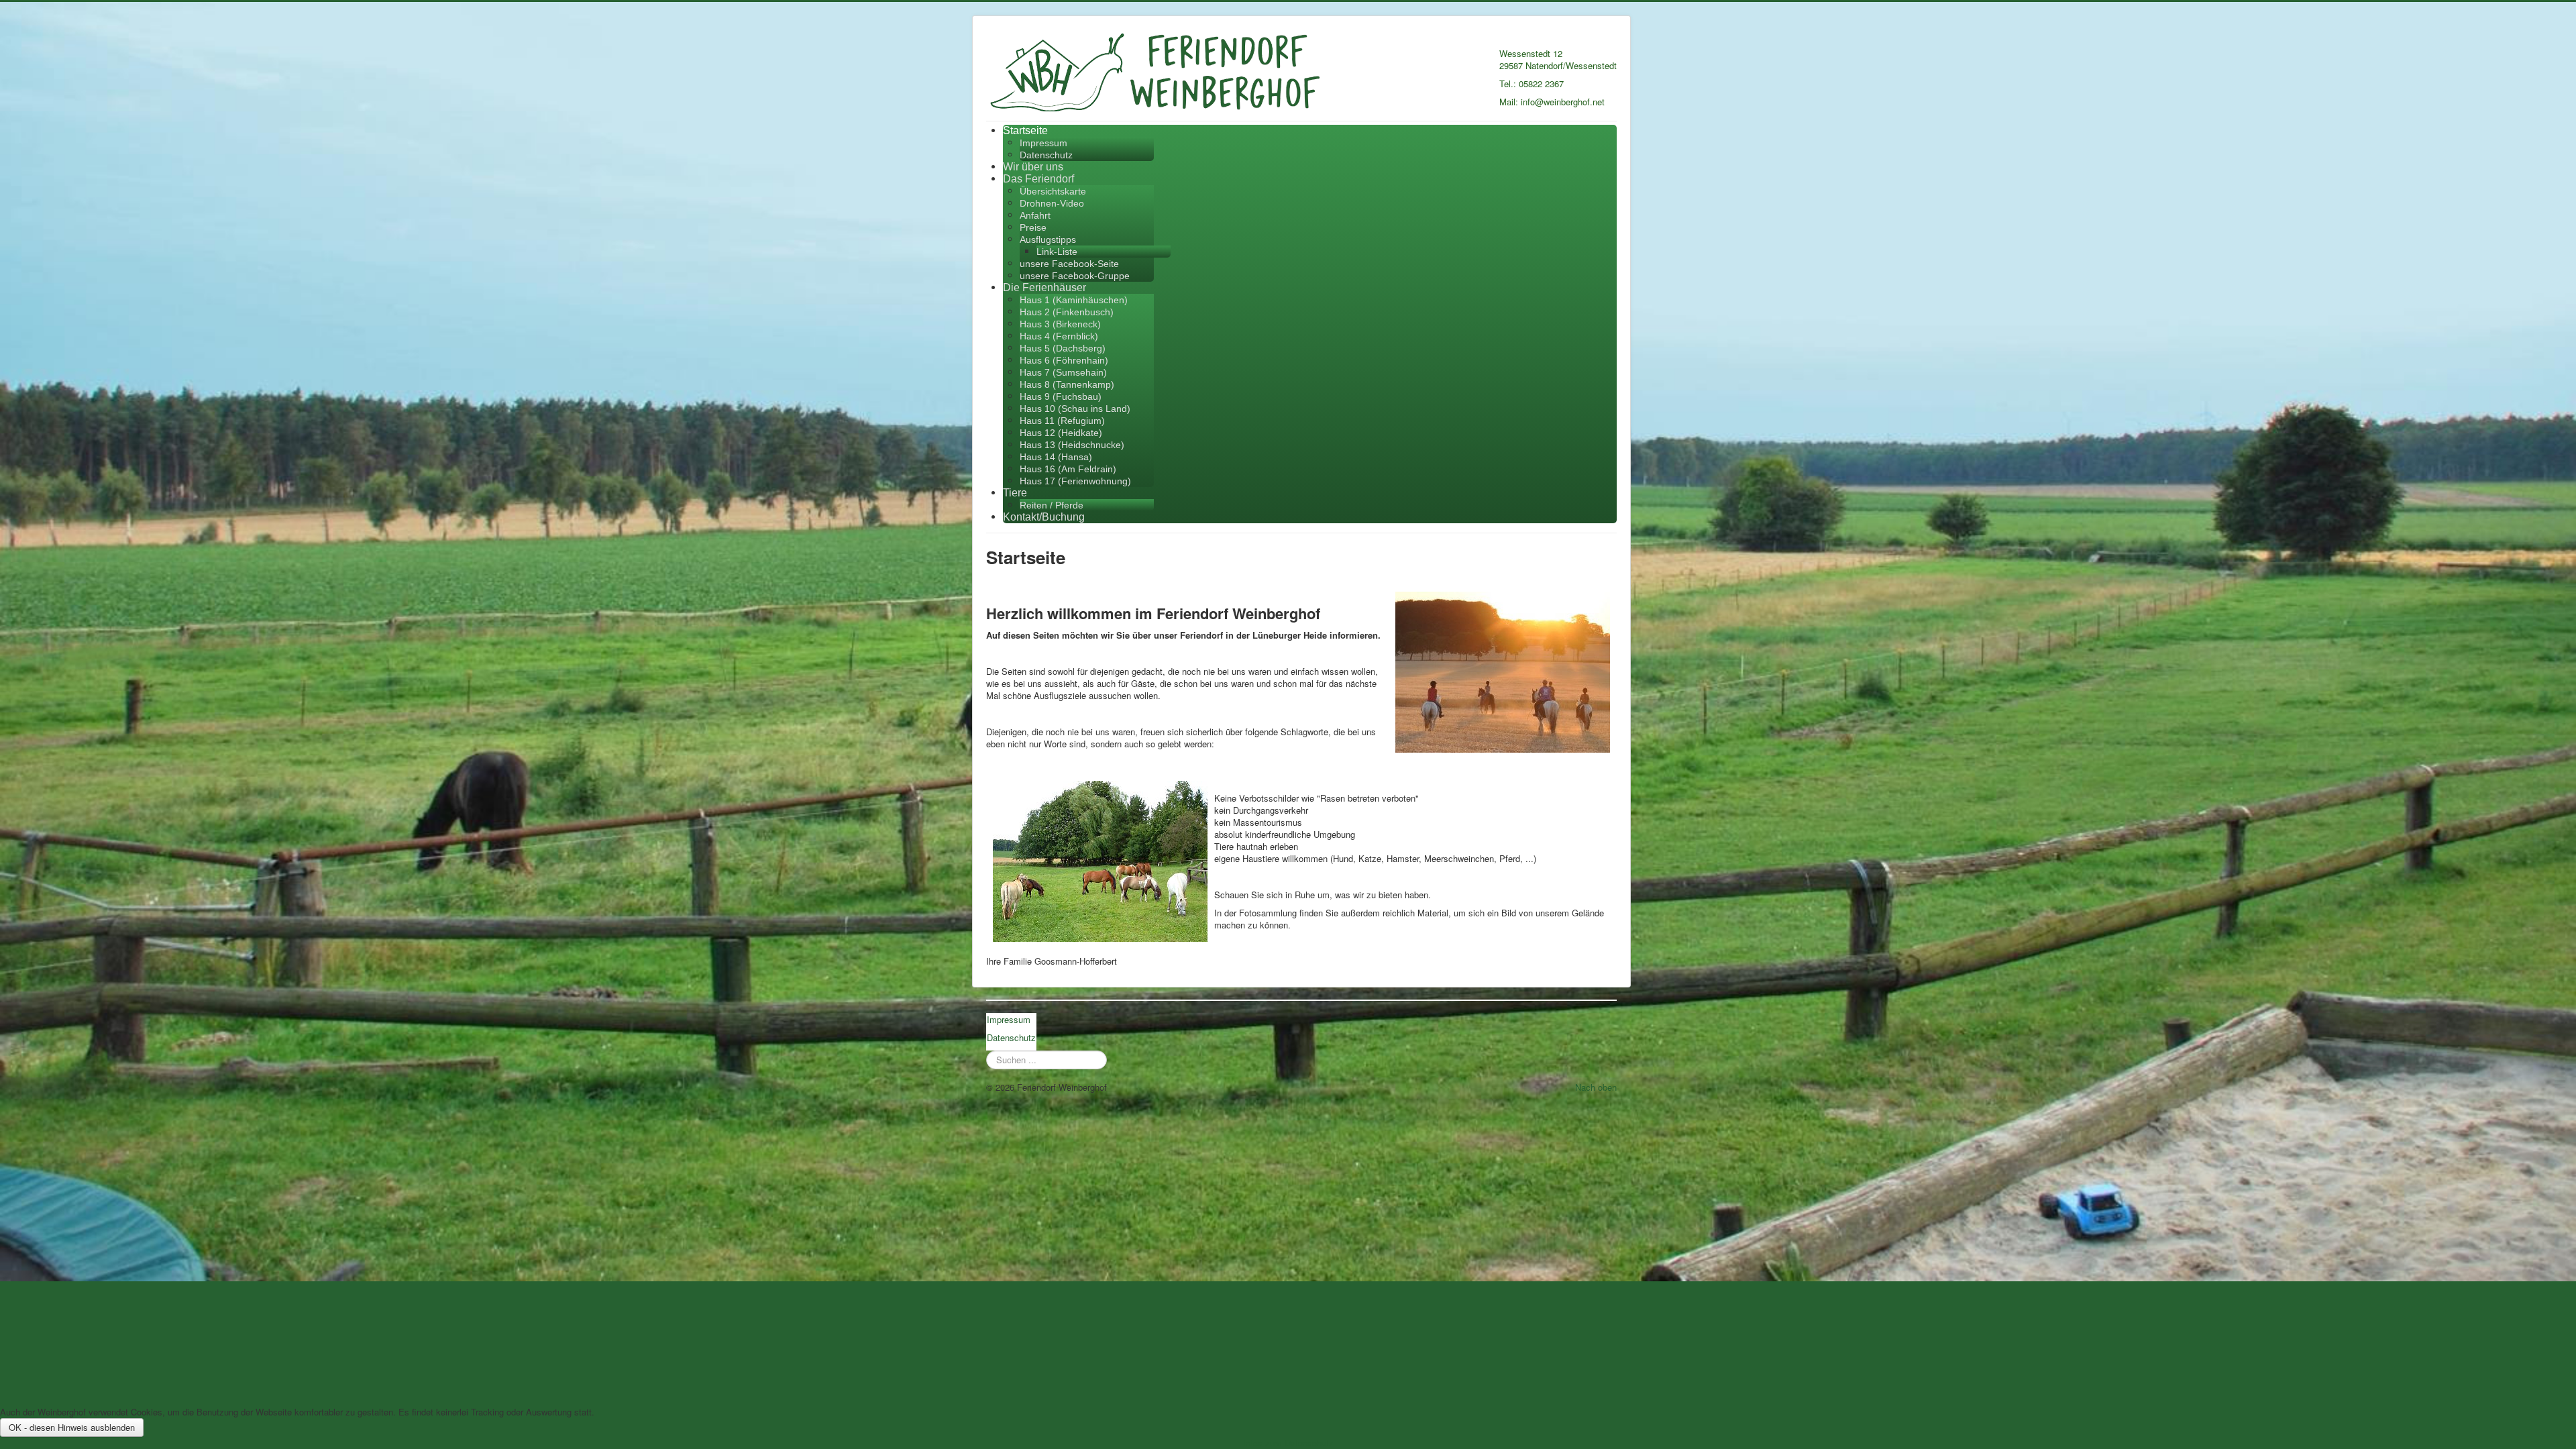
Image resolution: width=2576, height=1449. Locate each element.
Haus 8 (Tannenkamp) (1067, 384)
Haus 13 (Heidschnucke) (1072, 445)
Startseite (1025, 130)
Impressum (1043, 143)
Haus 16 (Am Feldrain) (1068, 469)
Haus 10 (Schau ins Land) (1075, 409)
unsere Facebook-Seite (1069, 264)
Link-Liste (1057, 252)
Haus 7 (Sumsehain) (1063, 372)
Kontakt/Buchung (1044, 517)
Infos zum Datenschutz (1288, 1443)
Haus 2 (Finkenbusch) (1067, 312)
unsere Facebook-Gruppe (1075, 276)
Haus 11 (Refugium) (1062, 421)
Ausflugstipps (1048, 239)
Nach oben (1596, 1087)
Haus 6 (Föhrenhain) (1064, 360)
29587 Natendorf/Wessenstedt (1558, 65)
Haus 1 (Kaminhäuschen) (1074, 300)
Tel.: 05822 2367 (1532, 84)
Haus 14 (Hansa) (1056, 457)
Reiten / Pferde (1052, 505)
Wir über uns (1033, 167)
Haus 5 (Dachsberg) (1063, 348)
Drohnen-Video (1052, 203)
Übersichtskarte (1053, 191)
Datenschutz (1046, 155)
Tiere (1015, 493)
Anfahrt (1035, 215)
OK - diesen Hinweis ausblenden (72, 1427)
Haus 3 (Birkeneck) (1060, 324)
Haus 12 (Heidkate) (1061, 433)
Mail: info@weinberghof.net (1552, 102)
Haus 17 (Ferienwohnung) (1075, 481)
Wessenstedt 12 (1531, 53)
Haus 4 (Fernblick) (1059, 336)
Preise (1033, 227)
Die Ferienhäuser (1044, 287)
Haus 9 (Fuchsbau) (1061, 396)
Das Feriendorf (1038, 179)
